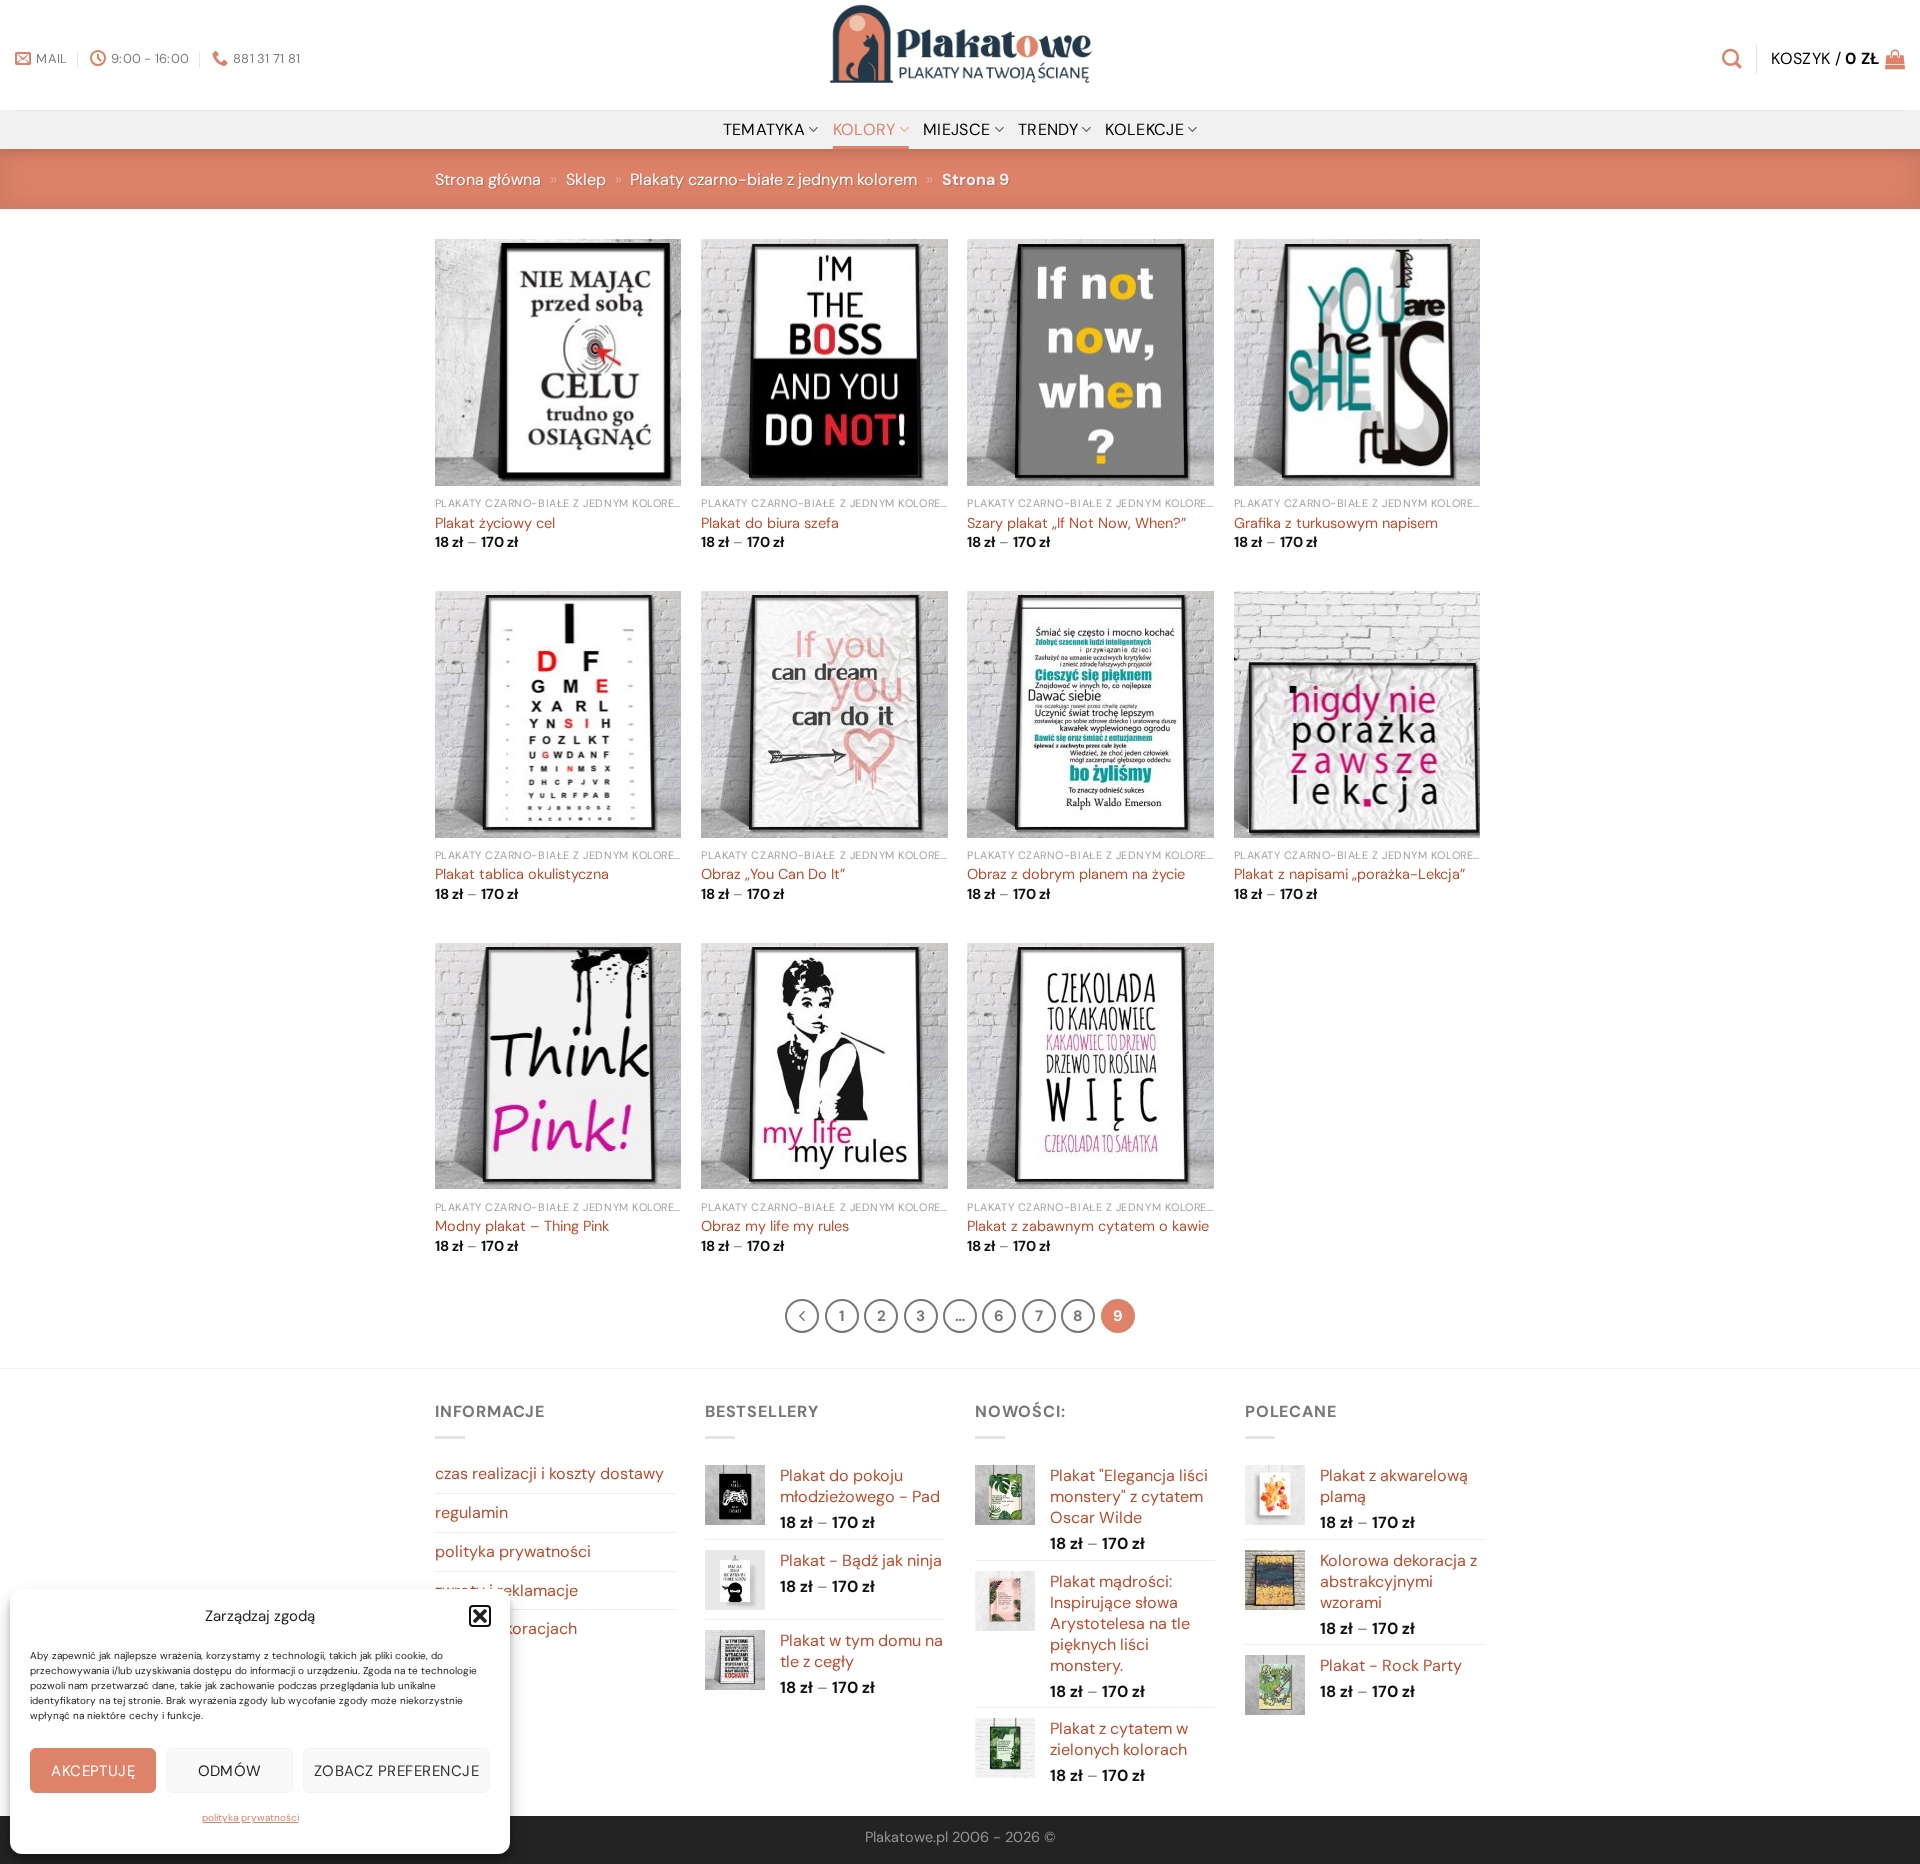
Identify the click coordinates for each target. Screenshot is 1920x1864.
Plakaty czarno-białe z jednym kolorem (773, 179)
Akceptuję (93, 1771)
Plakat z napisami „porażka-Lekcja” (1349, 875)
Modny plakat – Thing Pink (522, 1227)
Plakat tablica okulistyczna (522, 875)
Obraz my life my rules (775, 1227)
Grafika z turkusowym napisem (1336, 524)
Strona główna (488, 179)
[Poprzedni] (802, 1316)
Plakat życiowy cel (495, 524)
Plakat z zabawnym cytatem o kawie (1088, 1227)
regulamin (471, 1512)
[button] (480, 1616)
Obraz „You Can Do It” (773, 875)
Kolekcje (1144, 129)
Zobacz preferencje (396, 1771)
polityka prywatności (250, 1817)
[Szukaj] (1731, 58)
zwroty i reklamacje (506, 1590)
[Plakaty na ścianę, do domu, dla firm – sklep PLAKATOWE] (960, 55)
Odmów (230, 1771)
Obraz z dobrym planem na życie (1076, 875)
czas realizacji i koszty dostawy (549, 1473)
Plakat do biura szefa (770, 524)
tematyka (764, 129)
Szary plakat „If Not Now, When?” (1076, 524)
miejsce (956, 129)
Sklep (586, 179)
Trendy (1048, 129)
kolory (864, 129)
